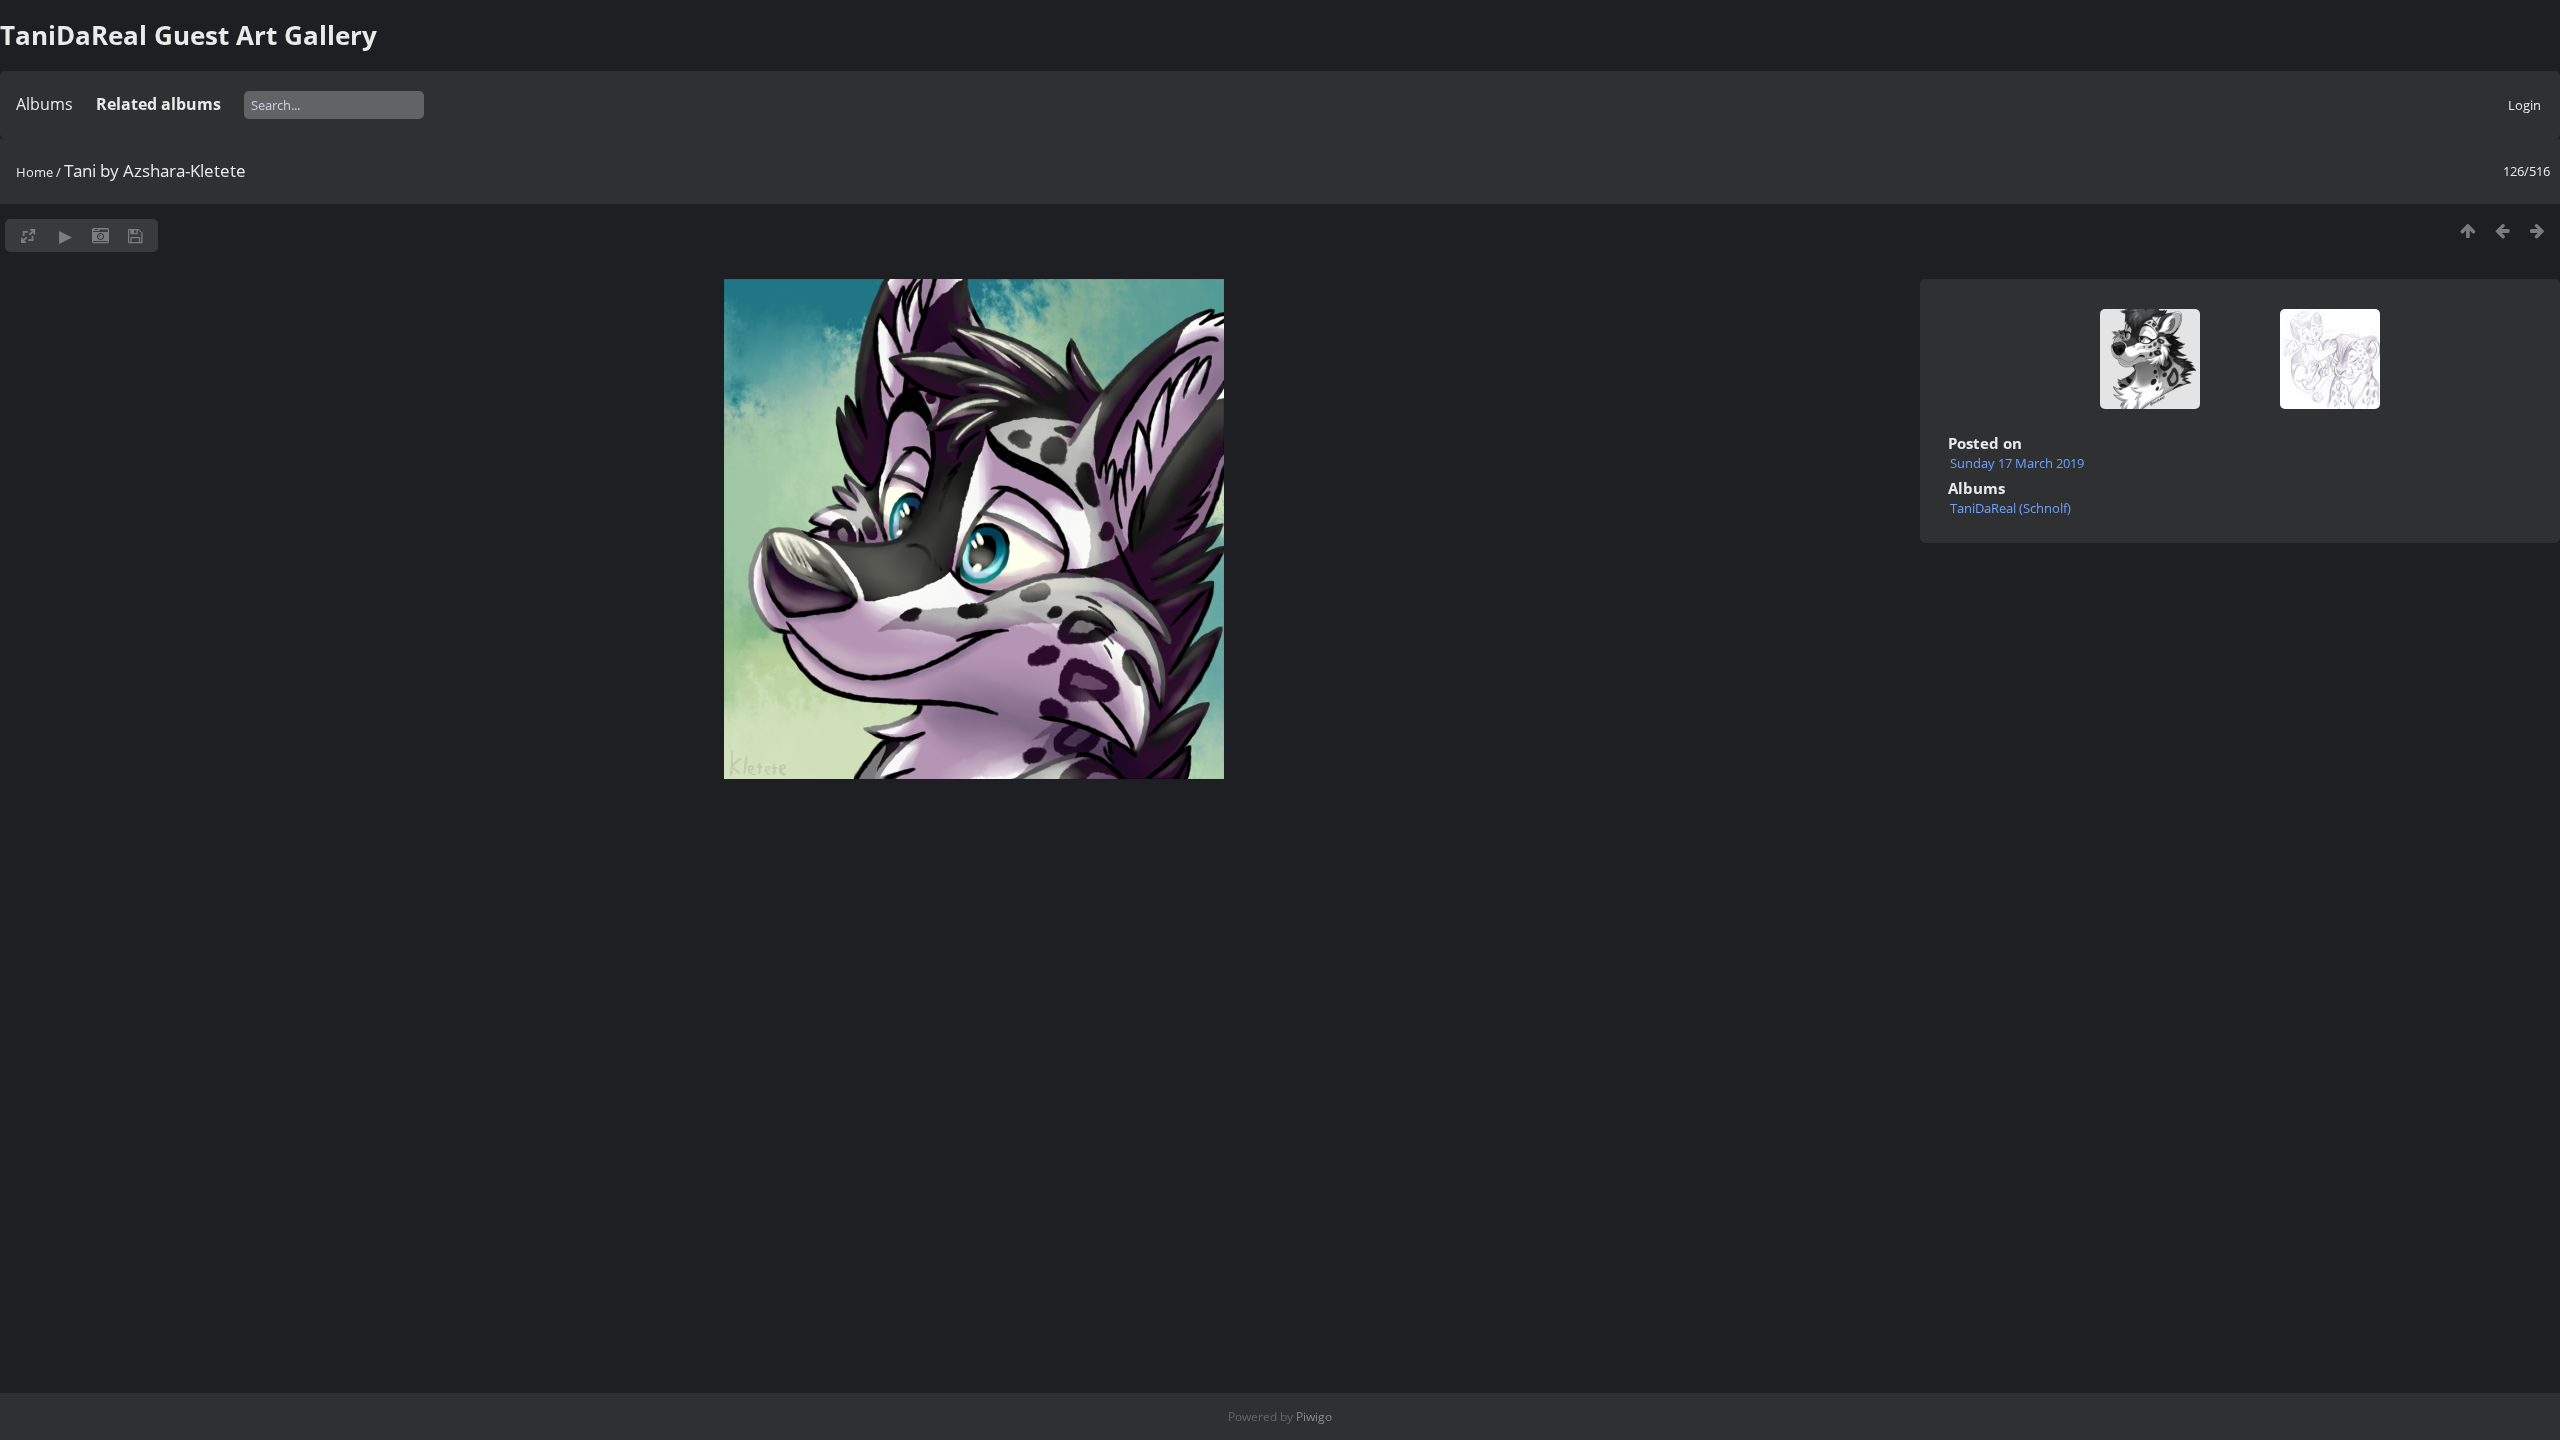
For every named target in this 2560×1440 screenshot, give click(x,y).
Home (34, 172)
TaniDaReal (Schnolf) (2010, 508)
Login (2524, 105)
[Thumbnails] (2467, 230)
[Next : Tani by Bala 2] (2537, 230)
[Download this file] (135, 235)
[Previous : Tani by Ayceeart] (2502, 230)
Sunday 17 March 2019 (2017, 463)
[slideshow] (65, 235)
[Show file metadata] (100, 235)
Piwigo (1314, 1416)
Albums (44, 104)
